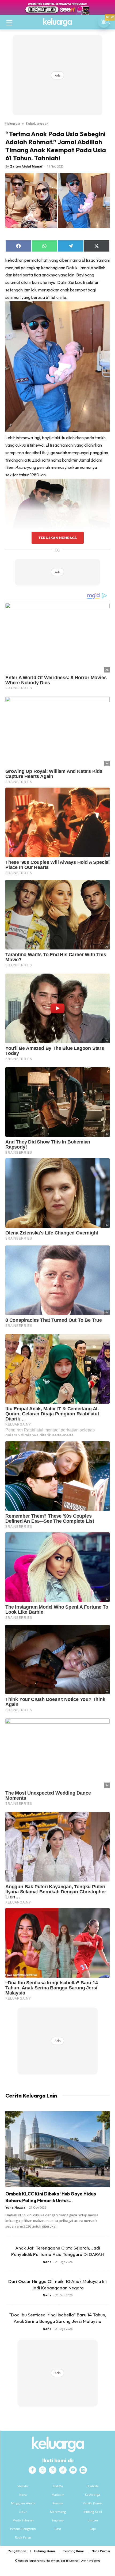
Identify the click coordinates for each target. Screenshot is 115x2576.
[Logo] (57, 22)
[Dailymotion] (83, 2470)
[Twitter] (53, 2470)
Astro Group (93, 2561)
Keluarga (13, 123)
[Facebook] (32, 2470)
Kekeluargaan (37, 123)
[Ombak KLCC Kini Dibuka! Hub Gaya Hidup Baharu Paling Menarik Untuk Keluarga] (57, 2149)
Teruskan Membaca (57, 538)
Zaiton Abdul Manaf (26, 166)
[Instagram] (43, 2470)
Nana (47, 2262)
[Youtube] (73, 2470)
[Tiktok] (63, 2470)
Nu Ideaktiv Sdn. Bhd (54, 2561)
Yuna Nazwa (15, 2207)
